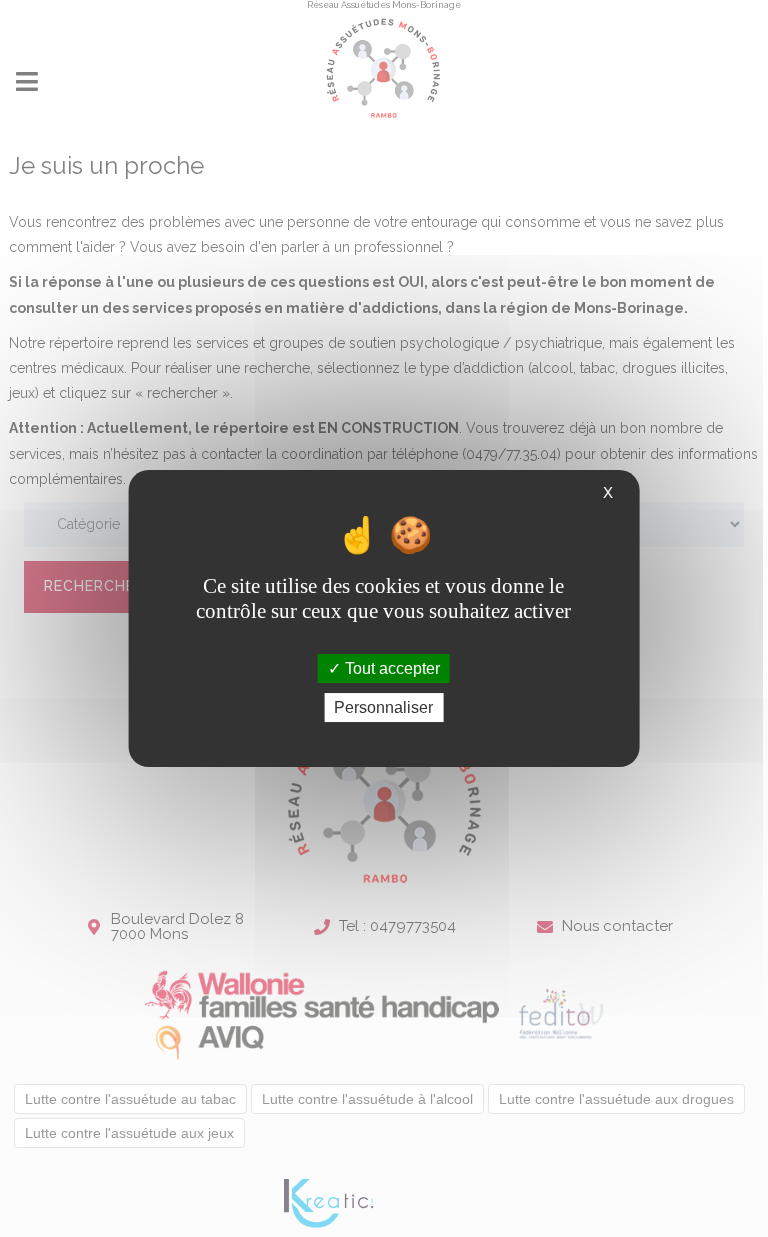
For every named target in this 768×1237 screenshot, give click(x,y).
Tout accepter (390, 668)
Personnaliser (383, 707)
